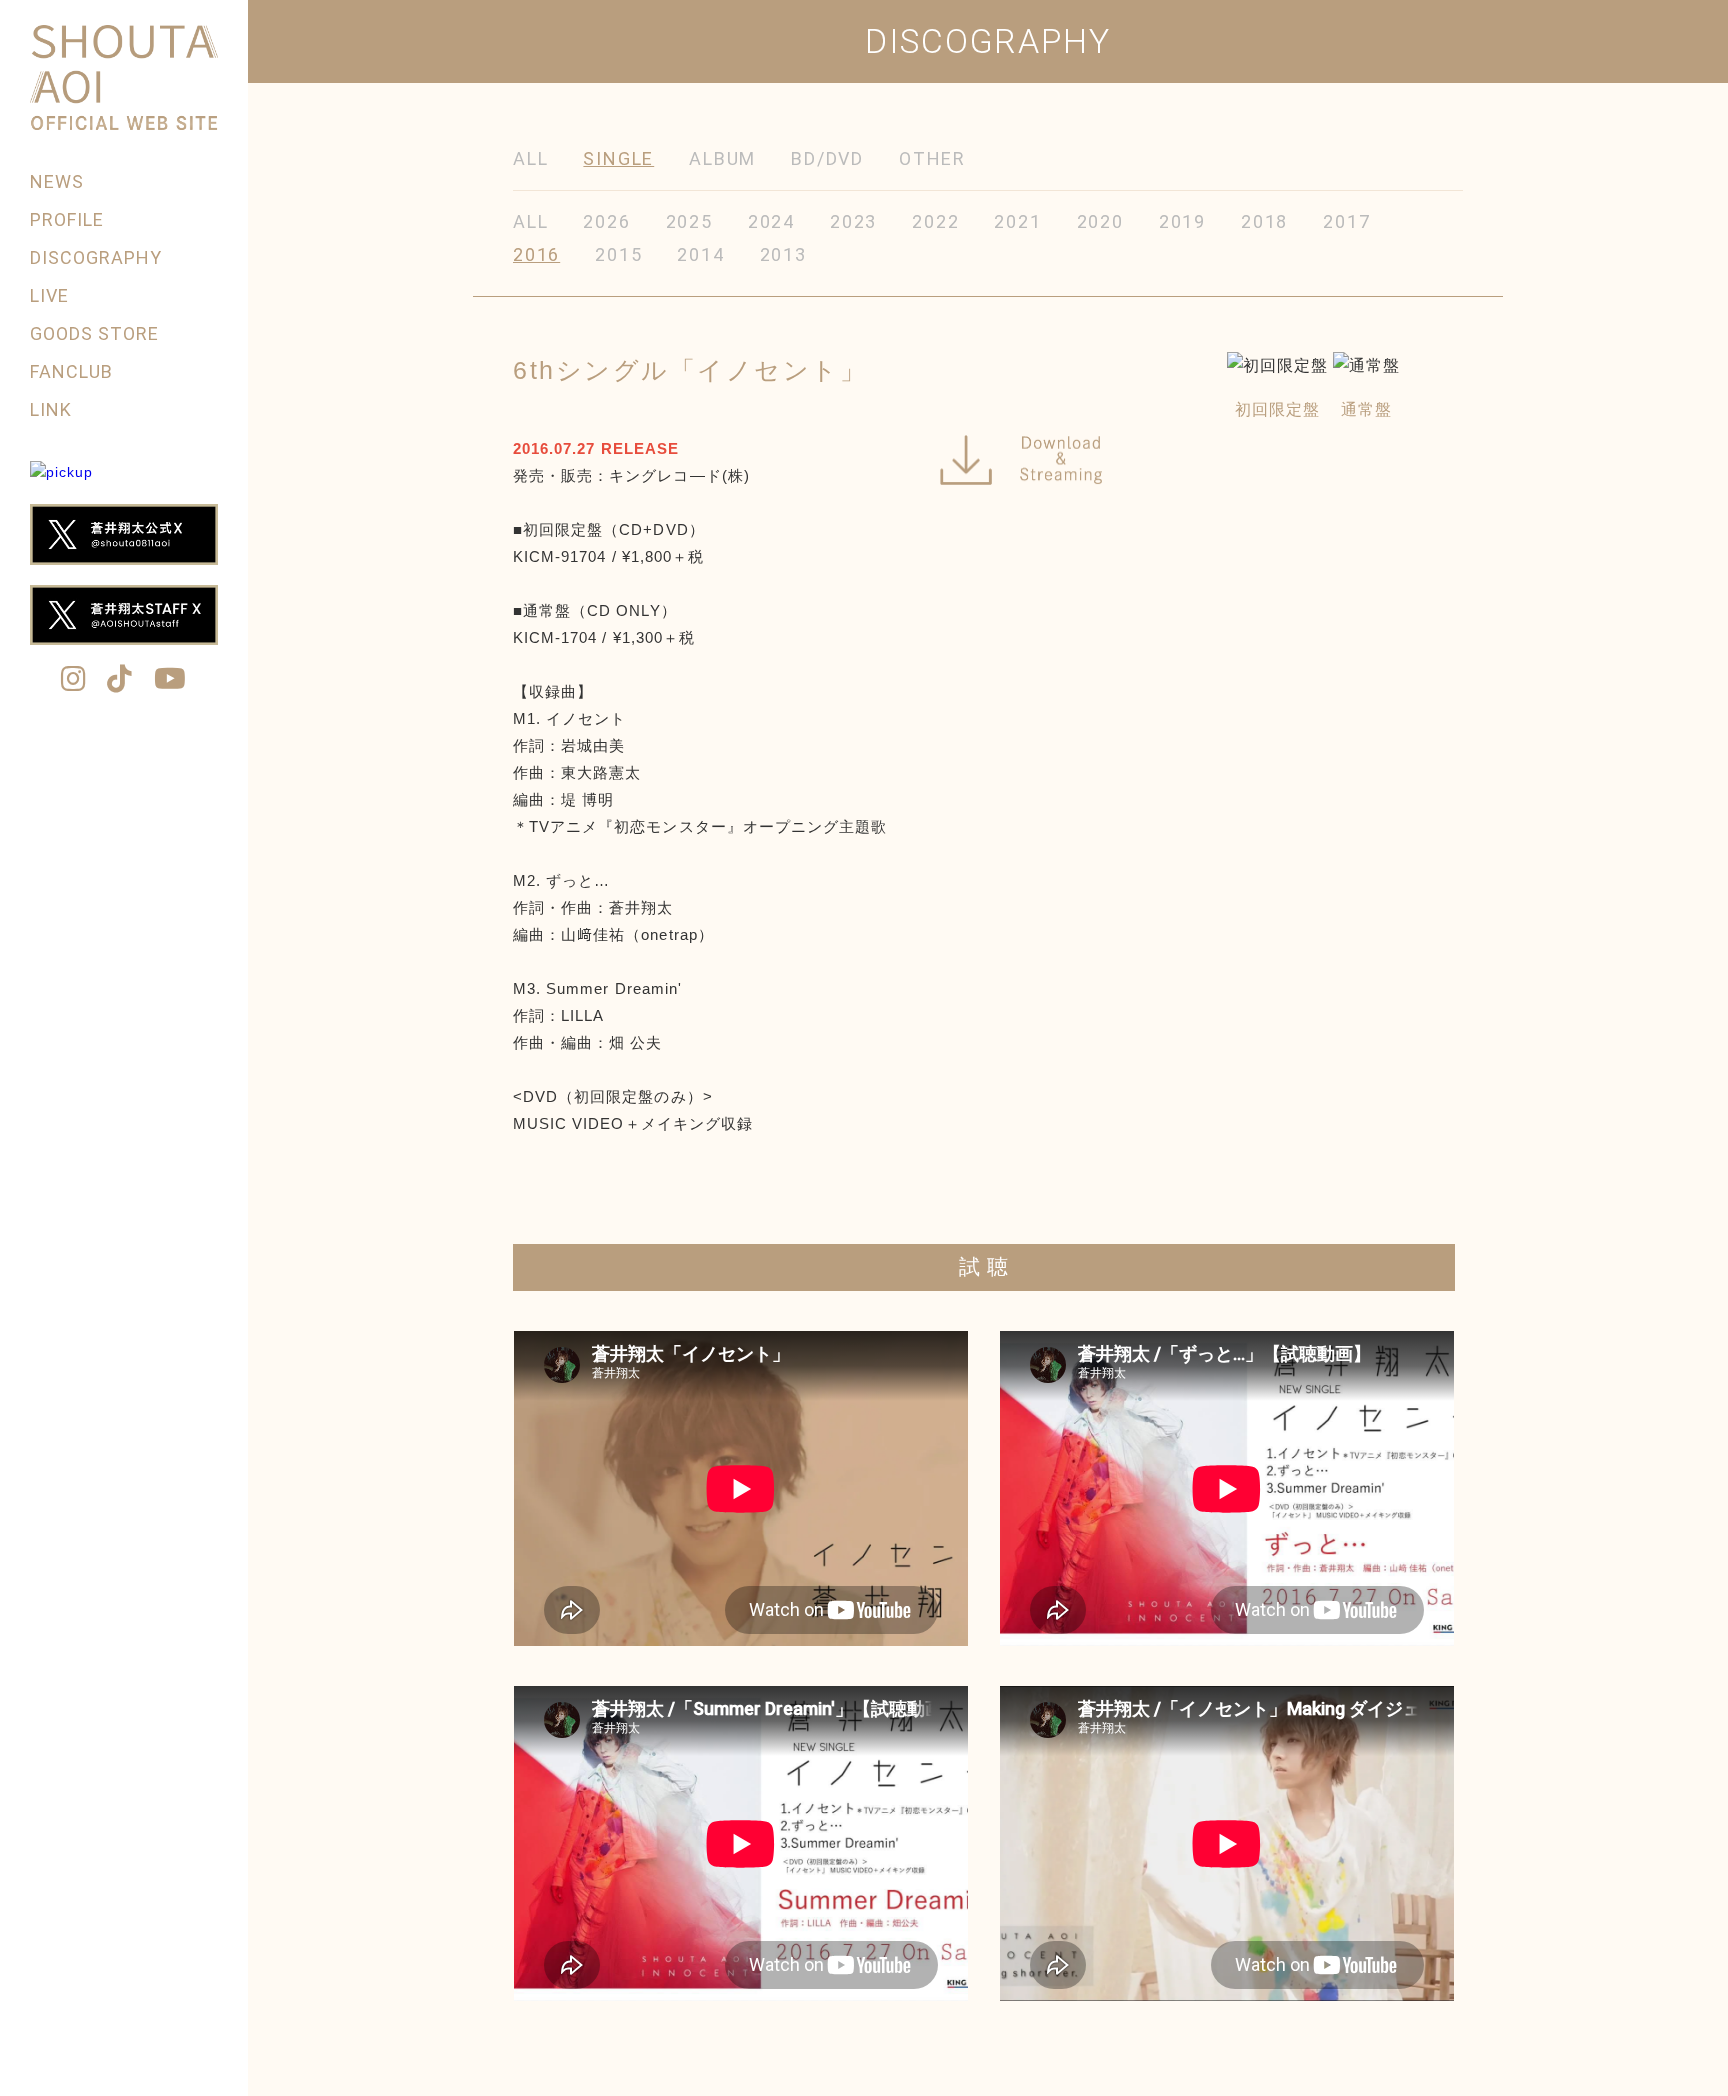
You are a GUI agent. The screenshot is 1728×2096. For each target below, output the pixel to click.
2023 (853, 221)
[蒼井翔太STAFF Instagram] (74, 680)
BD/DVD (827, 158)
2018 (1264, 221)
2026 (606, 221)
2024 (771, 221)
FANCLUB (71, 371)
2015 (618, 254)
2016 (536, 254)
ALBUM (722, 158)
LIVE (49, 295)
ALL (530, 158)
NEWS (57, 181)
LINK (51, 409)
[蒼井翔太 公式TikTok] (120, 680)
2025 (689, 221)
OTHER (932, 158)
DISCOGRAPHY (96, 257)
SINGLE (618, 158)
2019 (1182, 221)
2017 (1346, 221)
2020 (1100, 221)
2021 (1017, 221)
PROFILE (67, 219)
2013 (783, 254)
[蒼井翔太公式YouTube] (170, 680)
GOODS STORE (95, 333)
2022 (935, 221)
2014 (700, 254)
